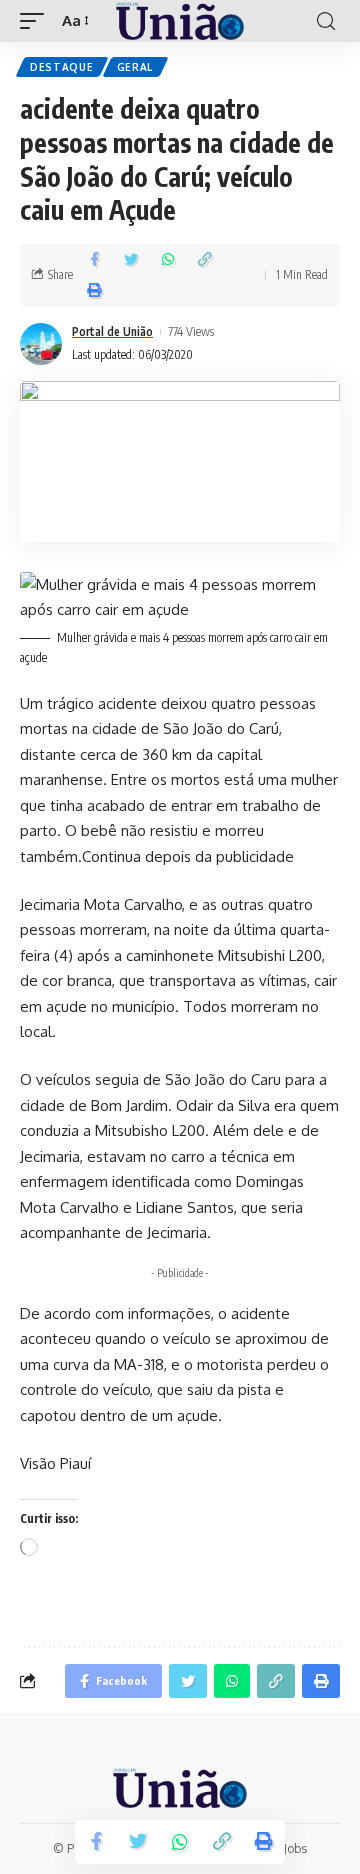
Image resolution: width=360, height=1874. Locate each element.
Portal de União (112, 331)
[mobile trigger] (37, 21)
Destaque (62, 67)
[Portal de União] (180, 21)
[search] (326, 21)
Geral (135, 67)
